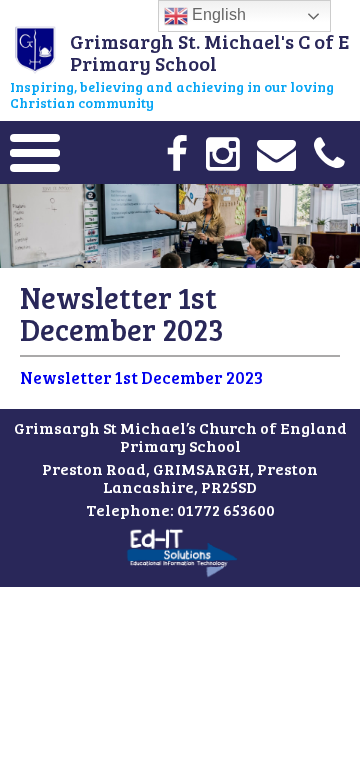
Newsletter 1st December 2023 (141, 377)
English (217, 14)
